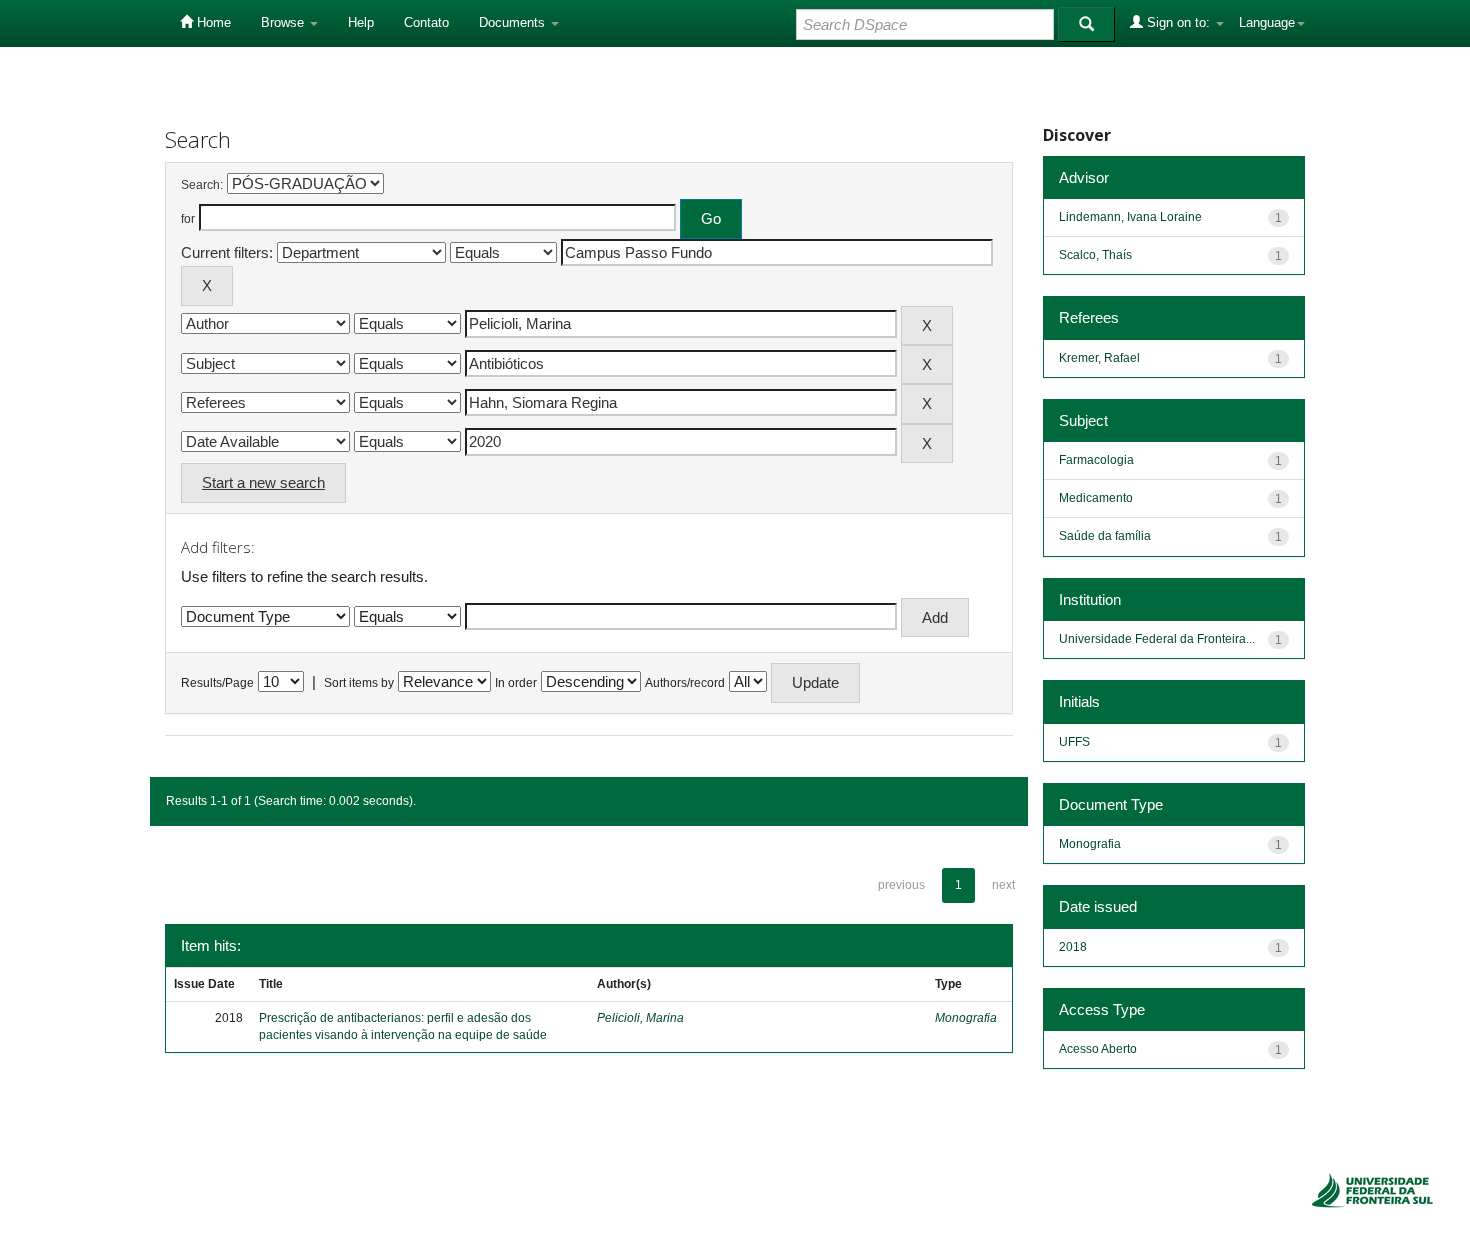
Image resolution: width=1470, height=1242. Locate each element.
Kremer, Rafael (1099, 358)
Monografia (966, 1018)
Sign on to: (1178, 22)
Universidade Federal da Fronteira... (1157, 639)
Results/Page (217, 683)
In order (516, 683)
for (188, 219)
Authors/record (685, 683)
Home (212, 22)
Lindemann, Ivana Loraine (1130, 217)
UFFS (1074, 742)
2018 (1073, 947)
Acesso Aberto (1098, 1049)
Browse (284, 22)
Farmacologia (1096, 460)
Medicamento (1096, 498)
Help (361, 22)
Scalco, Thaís (1095, 255)
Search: (202, 185)
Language (1267, 22)
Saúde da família (1105, 536)
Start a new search (263, 482)
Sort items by (359, 683)
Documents (514, 22)
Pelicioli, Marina (640, 1018)
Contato (426, 22)
